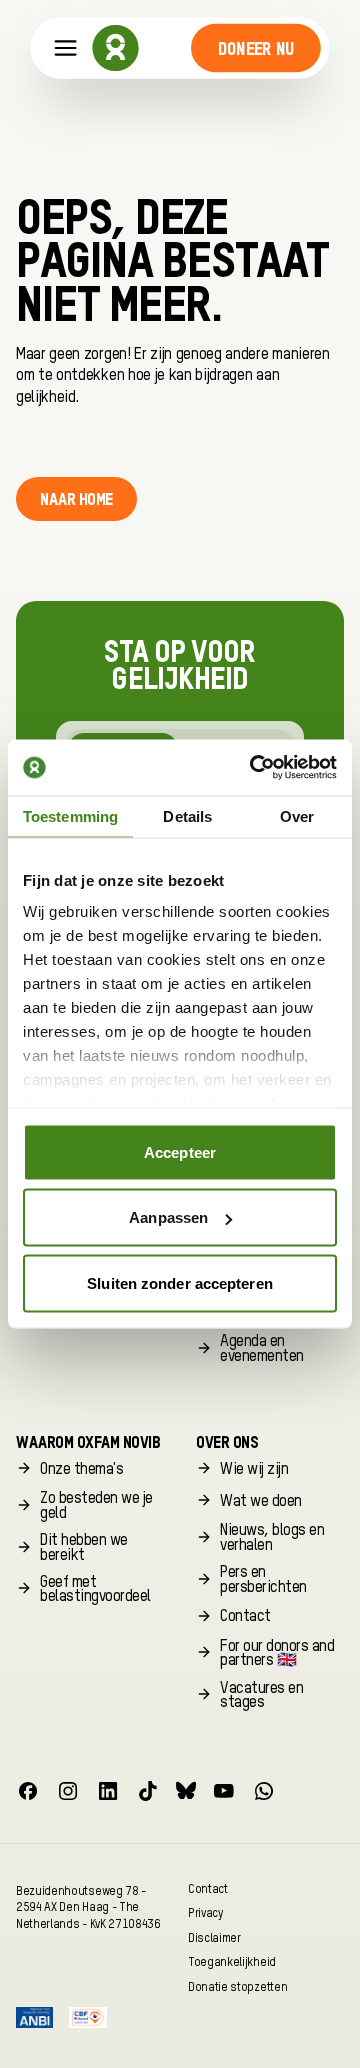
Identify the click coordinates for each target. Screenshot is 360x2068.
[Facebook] (28, 1791)
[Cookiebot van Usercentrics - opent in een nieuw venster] (254, 768)
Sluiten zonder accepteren (180, 1282)
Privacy (205, 1913)
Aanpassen (168, 1217)
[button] (255, 48)
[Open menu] (65, 48)
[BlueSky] (186, 1791)
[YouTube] (224, 1791)
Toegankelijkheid (232, 1962)
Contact (208, 1888)
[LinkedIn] (108, 1791)
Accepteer (180, 1151)
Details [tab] (187, 815)
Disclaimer (214, 1937)
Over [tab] (297, 815)
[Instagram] (68, 1791)
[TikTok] (148, 1791)
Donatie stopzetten (237, 1986)
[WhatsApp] (264, 1791)
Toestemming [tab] (70, 815)
